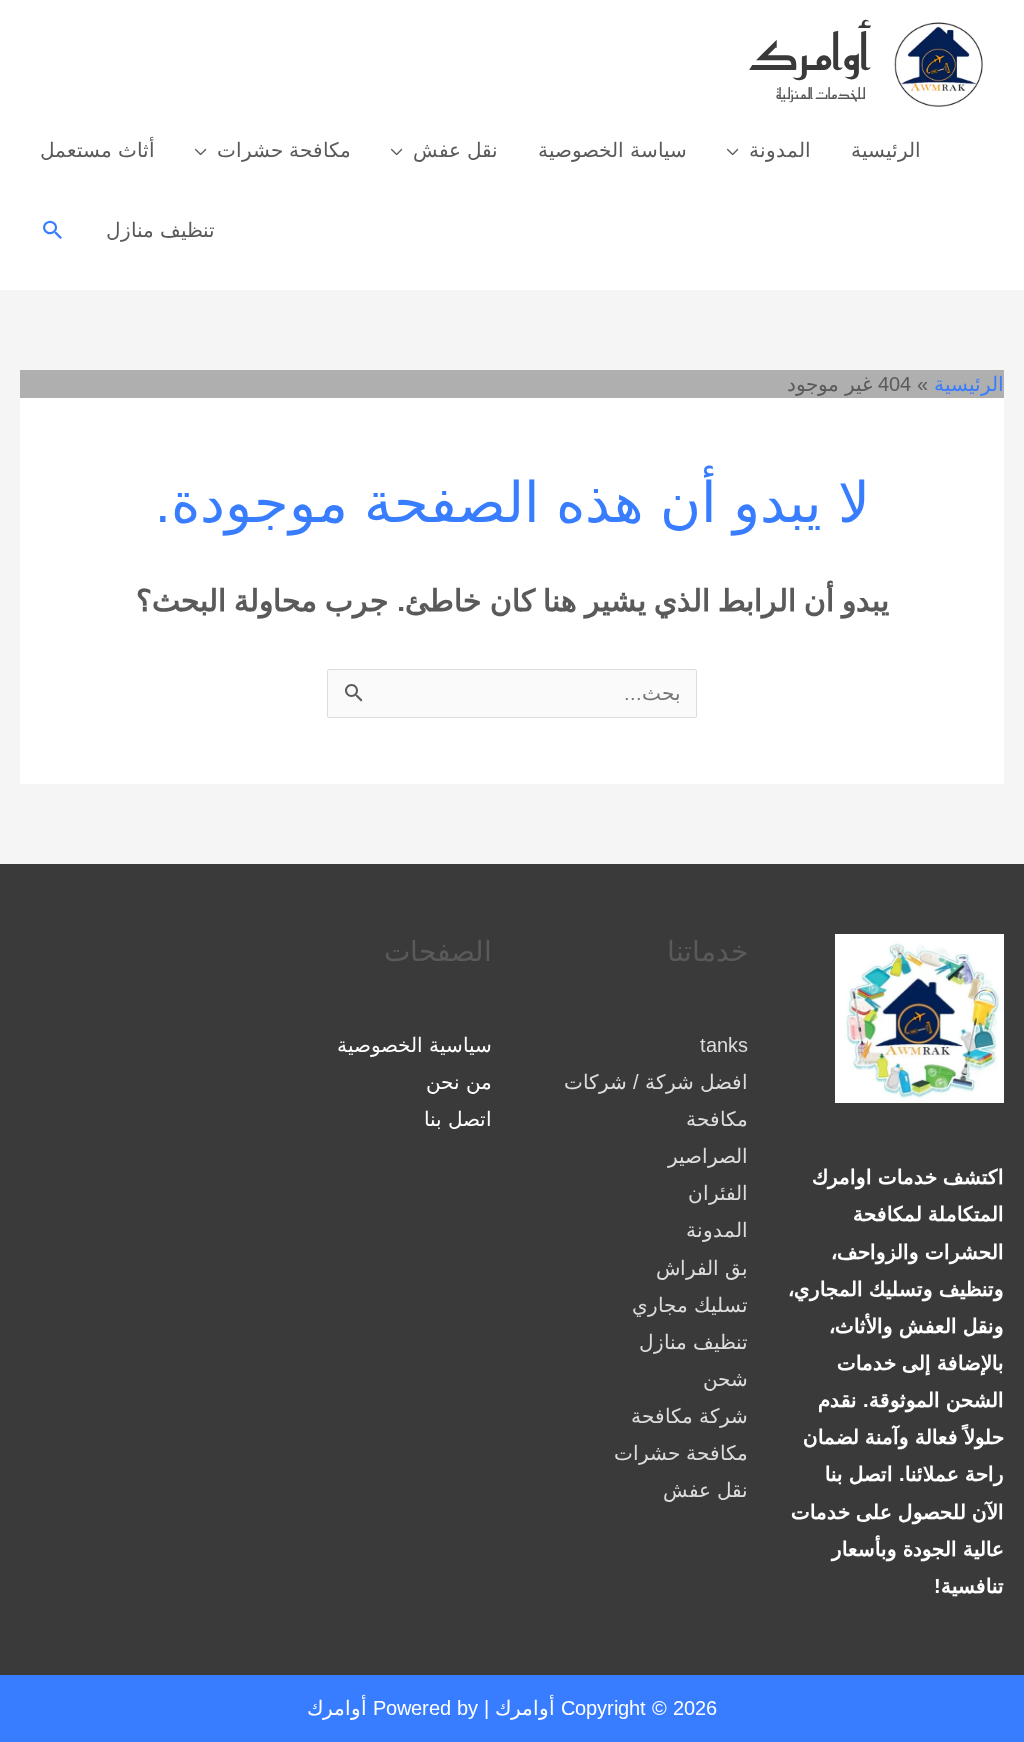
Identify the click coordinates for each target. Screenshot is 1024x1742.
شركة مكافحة (689, 1416)
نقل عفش (455, 150)
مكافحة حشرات (284, 150)
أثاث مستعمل (97, 150)
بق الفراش (702, 1268)
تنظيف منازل (160, 230)
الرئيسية (886, 150)
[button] (53, 230)
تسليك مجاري (690, 1305)
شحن (725, 1379)
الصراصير (708, 1156)
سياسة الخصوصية (612, 150)
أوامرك (809, 53)
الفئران (718, 1193)
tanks (724, 1045)
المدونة (780, 150)
